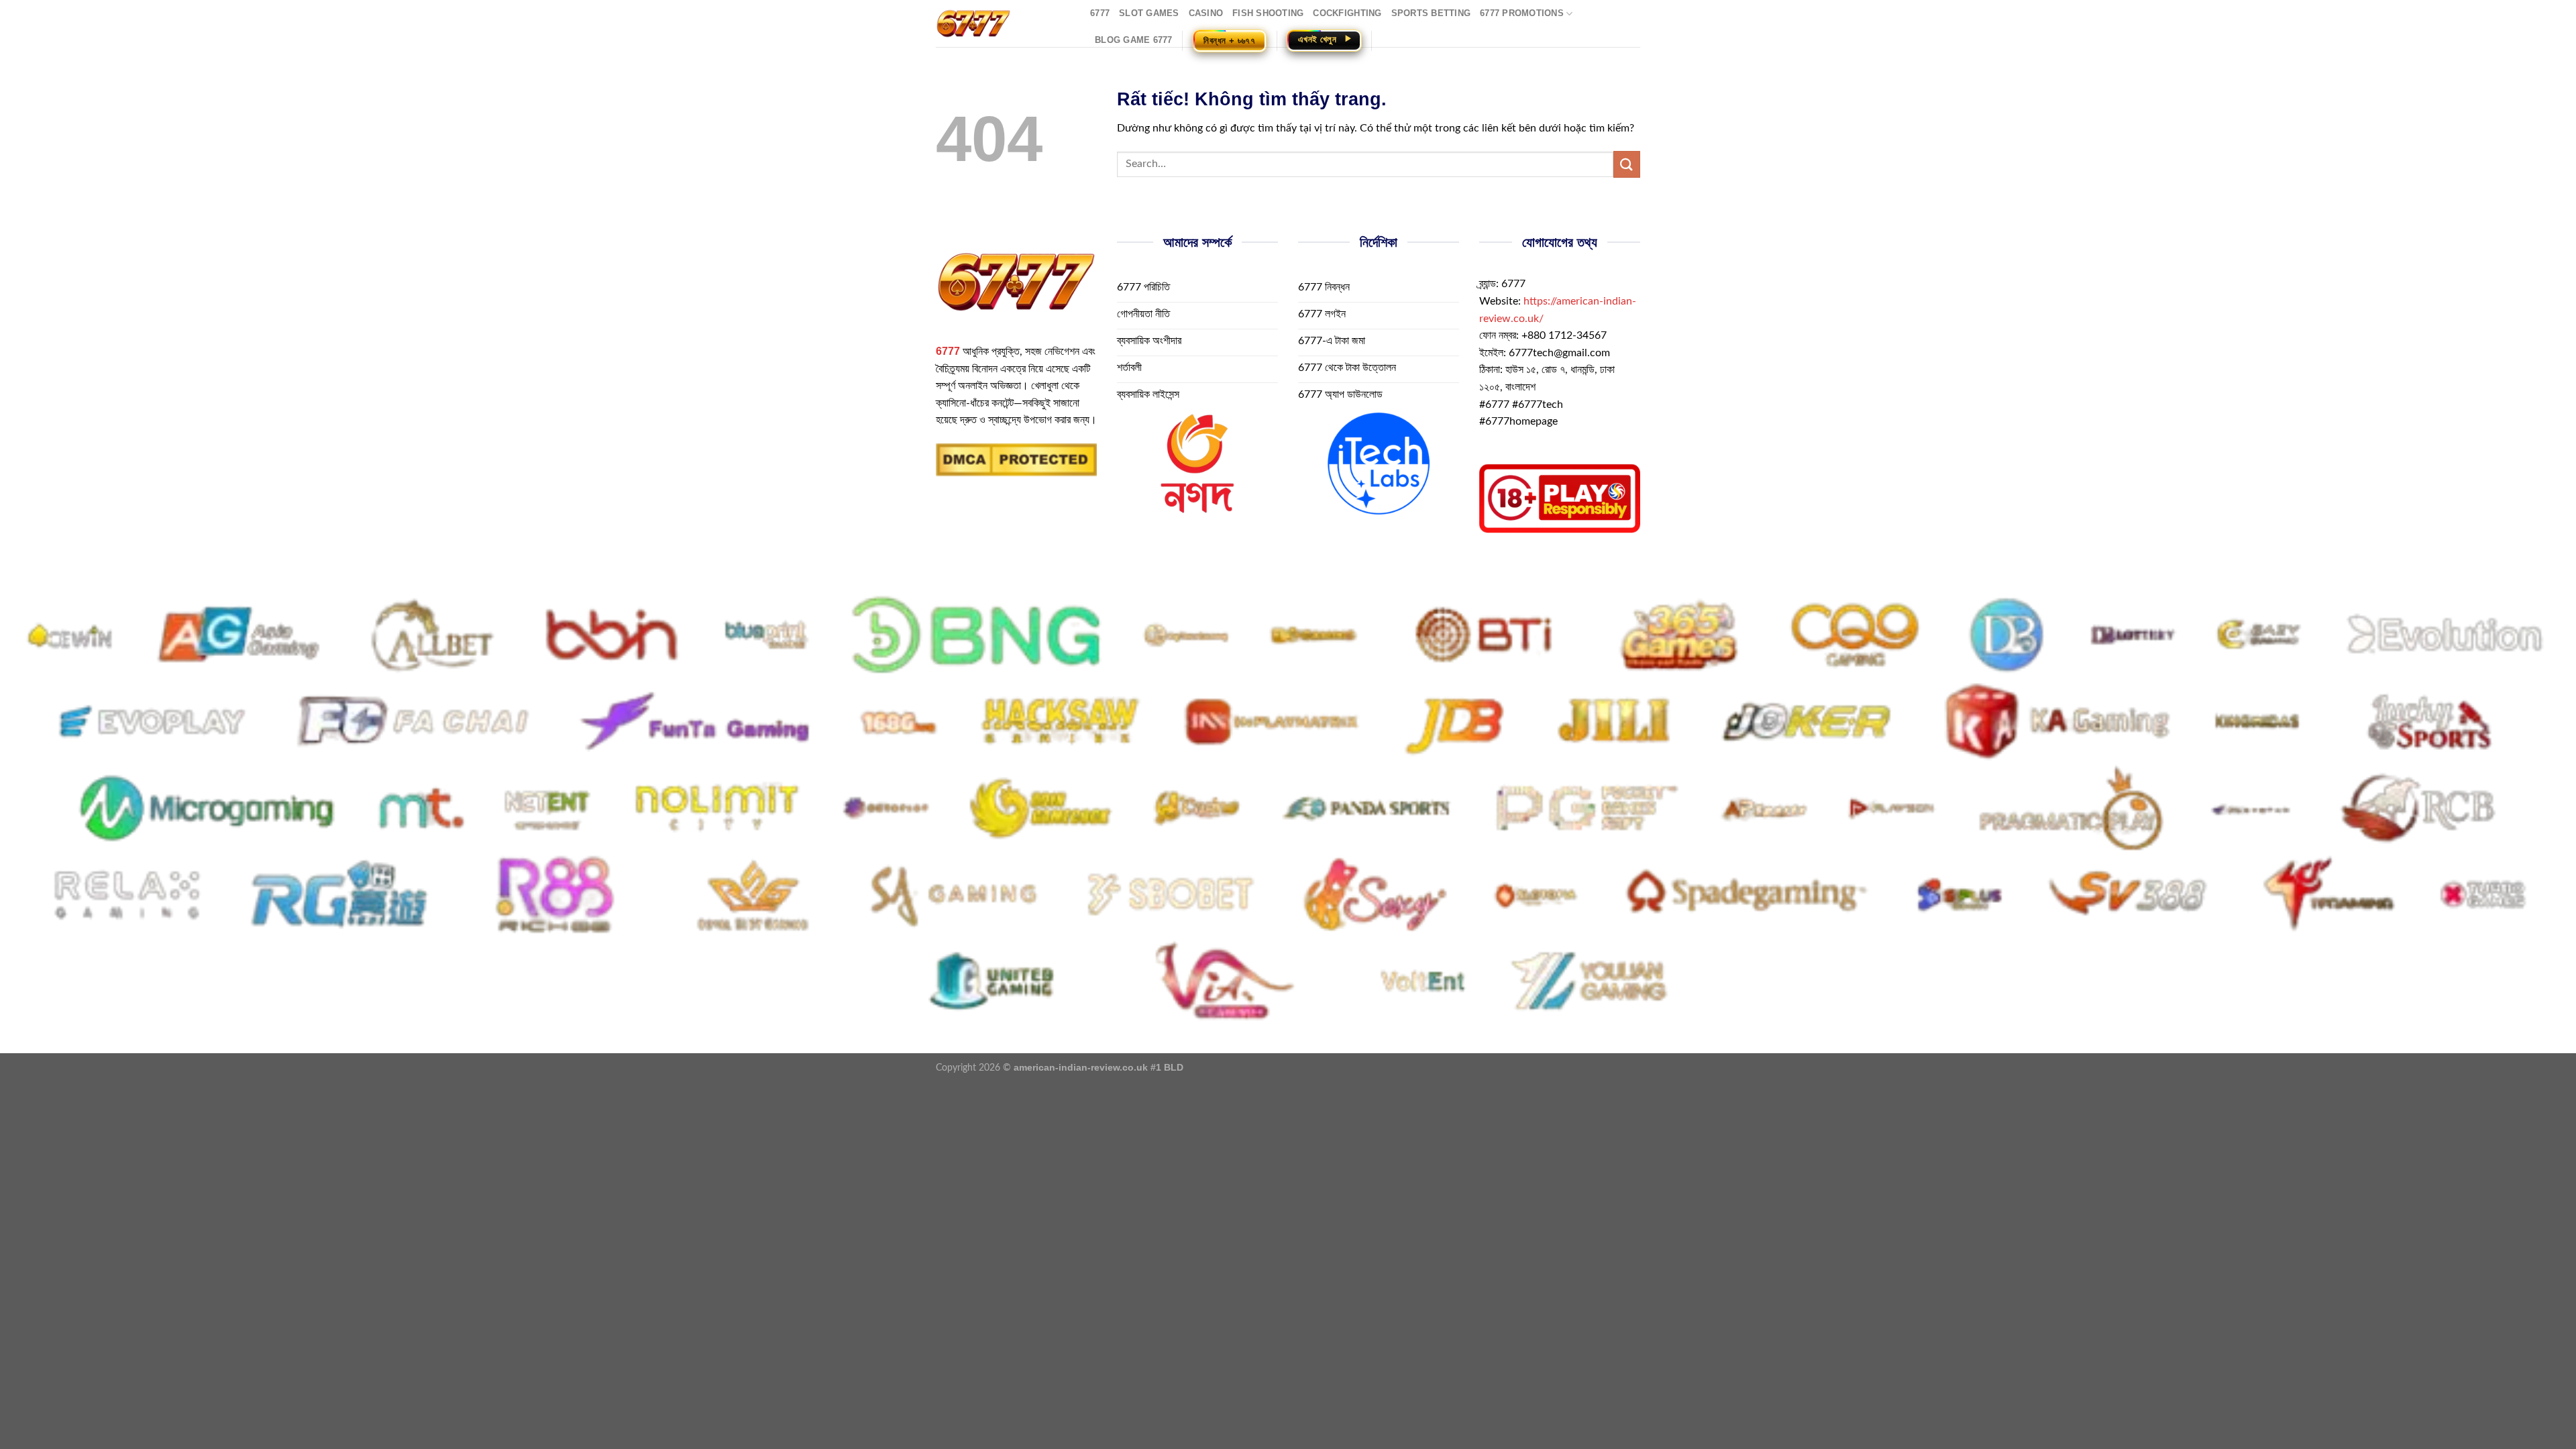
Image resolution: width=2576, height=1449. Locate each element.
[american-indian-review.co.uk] (1003, 23)
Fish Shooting (1268, 13)
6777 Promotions (1522, 13)
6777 (1100, 13)
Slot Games (1149, 13)
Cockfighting (1347, 13)
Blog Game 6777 (1134, 40)
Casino (1206, 13)
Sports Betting (1431, 13)
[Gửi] (1627, 164)
